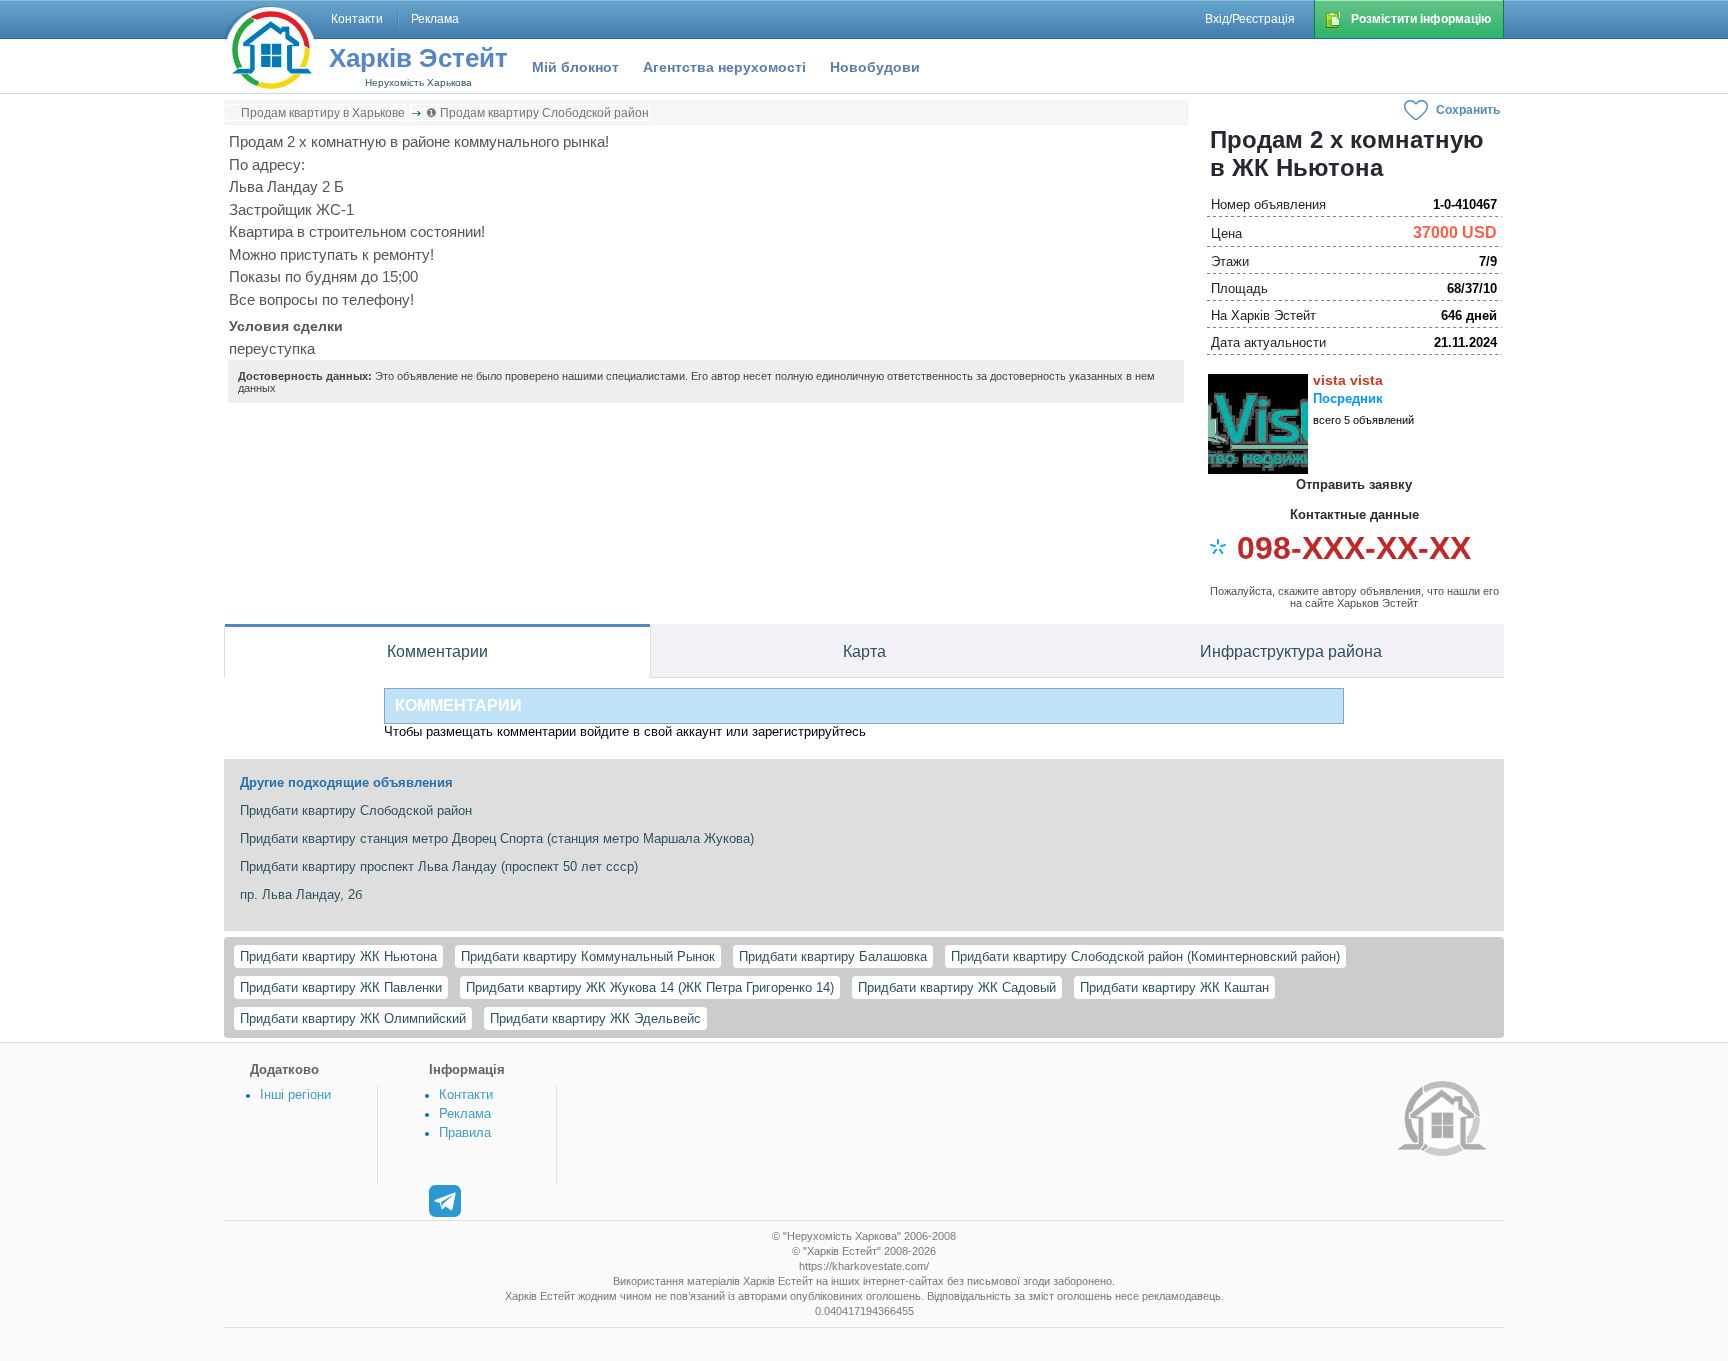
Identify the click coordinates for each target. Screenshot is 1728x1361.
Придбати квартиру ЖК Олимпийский (353, 1018)
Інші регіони (295, 1094)
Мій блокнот (575, 67)
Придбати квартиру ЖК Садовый (957, 987)
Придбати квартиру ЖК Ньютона (338, 956)
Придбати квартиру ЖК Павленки (341, 987)
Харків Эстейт (418, 58)
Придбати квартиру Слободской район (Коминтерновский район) (1145, 956)
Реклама (465, 1113)
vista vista (1348, 380)
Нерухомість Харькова (418, 82)
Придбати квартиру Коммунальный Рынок (588, 956)
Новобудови (875, 67)
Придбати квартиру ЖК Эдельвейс (595, 1018)
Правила (465, 1132)
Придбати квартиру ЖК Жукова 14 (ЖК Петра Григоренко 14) (650, 987)
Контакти (466, 1094)
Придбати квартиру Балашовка (833, 956)
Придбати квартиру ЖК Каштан (1174, 987)
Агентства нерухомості (724, 67)
